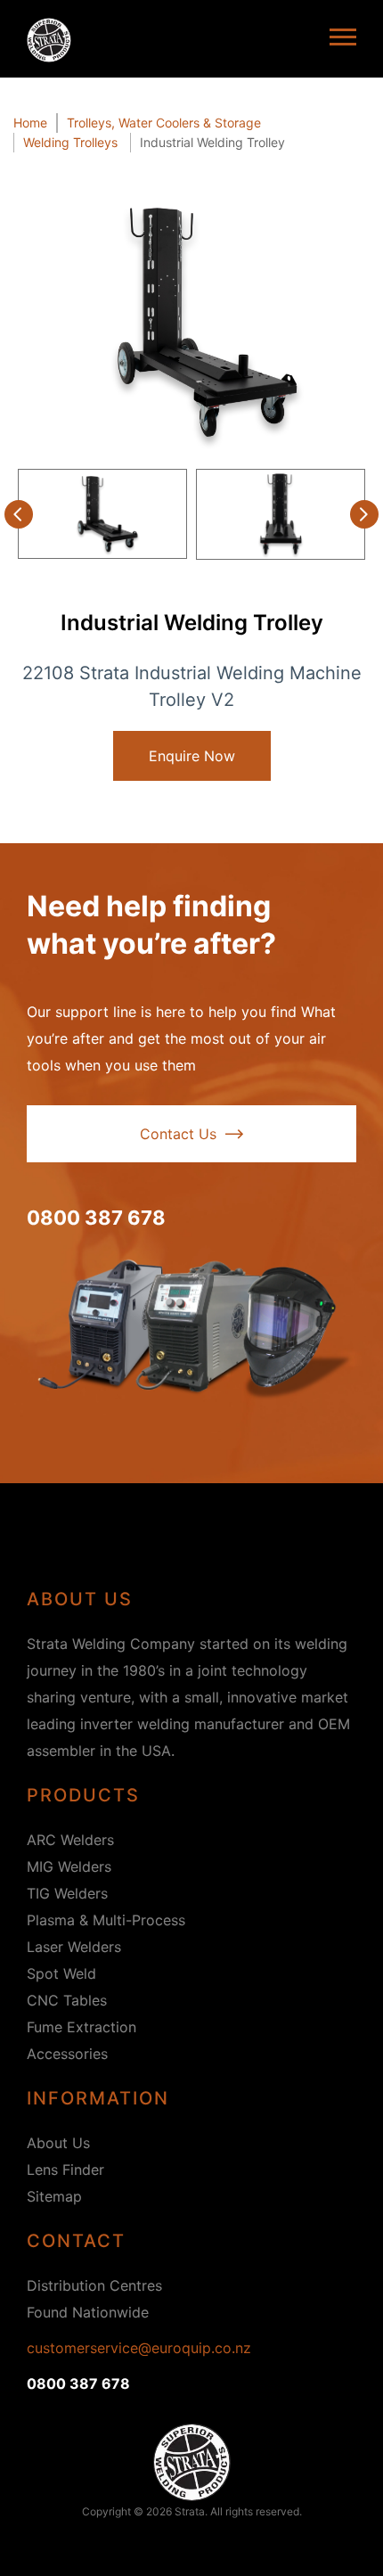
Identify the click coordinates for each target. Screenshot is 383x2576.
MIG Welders (69, 1866)
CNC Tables (67, 2000)
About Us (58, 2143)
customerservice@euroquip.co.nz (139, 2348)
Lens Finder (65, 2170)
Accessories (67, 2054)
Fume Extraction (81, 2027)
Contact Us (178, 1134)
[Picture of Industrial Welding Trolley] (191, 322)
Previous (19, 514)
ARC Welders (70, 1840)
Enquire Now (192, 756)
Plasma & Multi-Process (106, 1920)
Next (364, 514)
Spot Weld (61, 1973)
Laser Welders (74, 1947)
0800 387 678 (96, 1218)
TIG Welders (67, 1893)
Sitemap (54, 2196)
